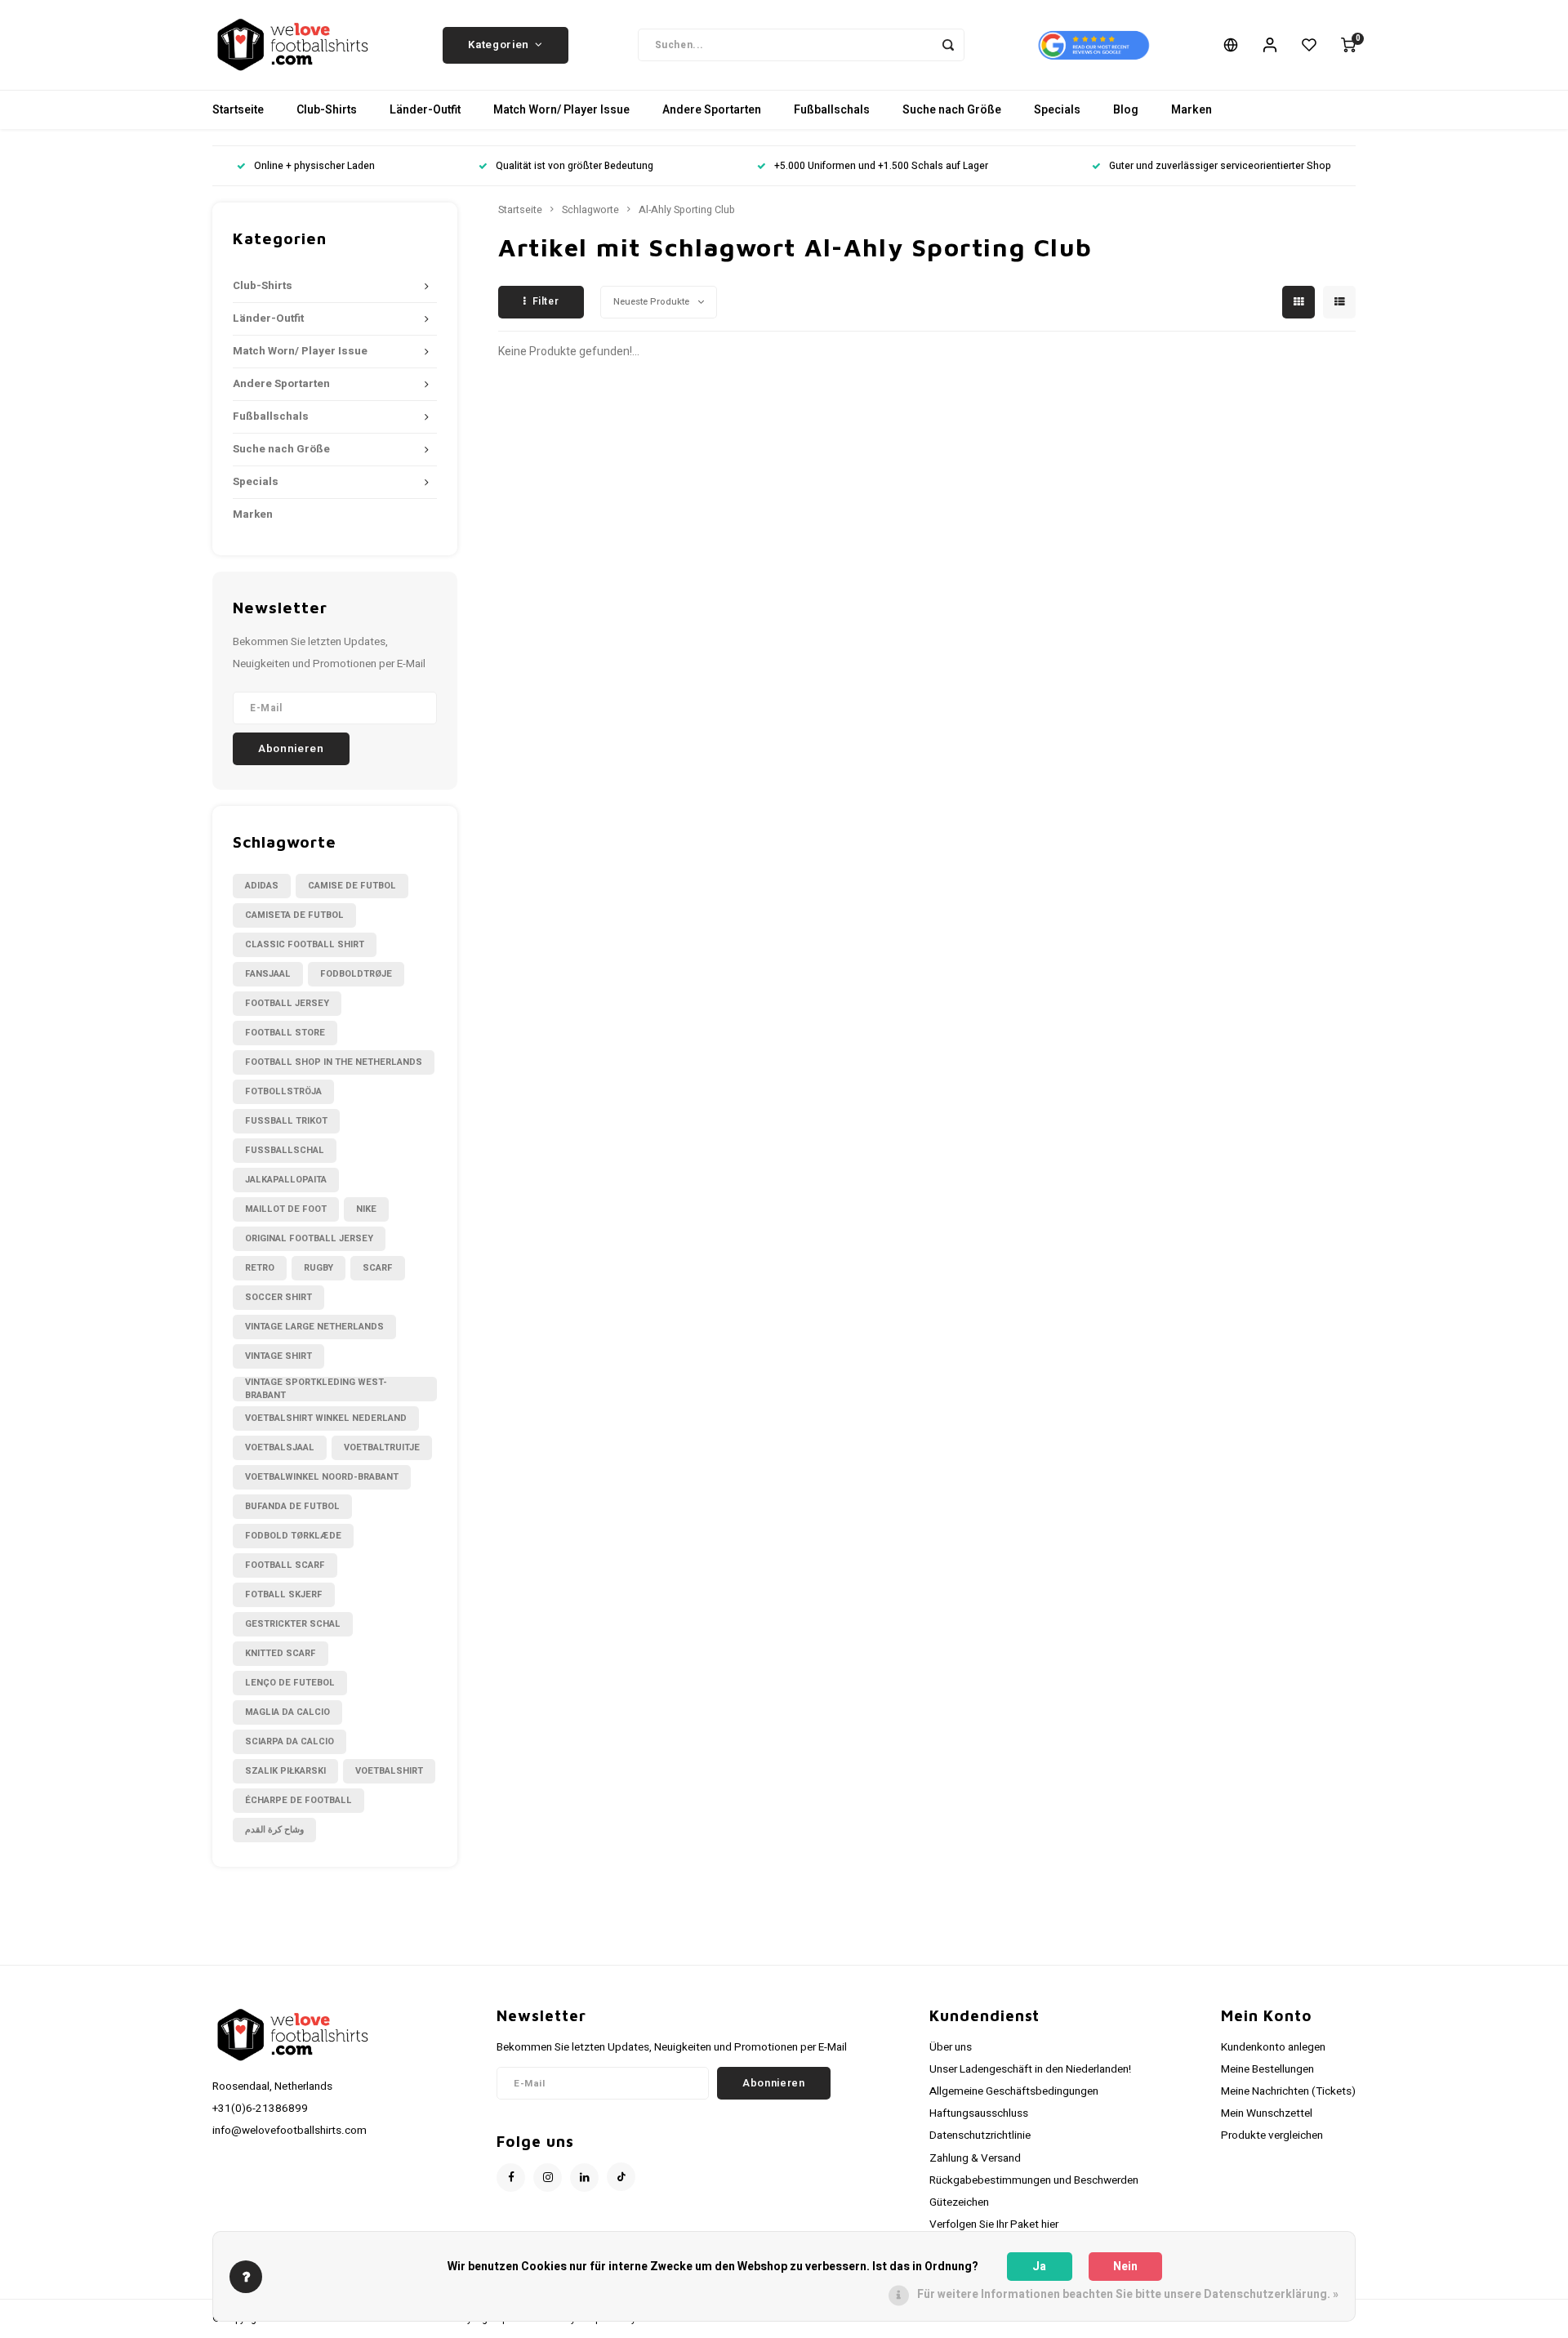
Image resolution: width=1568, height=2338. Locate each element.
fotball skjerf (284, 1594)
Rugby (318, 1268)
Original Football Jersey (309, 1238)
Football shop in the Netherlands (334, 1062)
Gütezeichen (959, 2202)
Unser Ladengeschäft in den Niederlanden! (1030, 2069)
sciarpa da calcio (290, 1741)
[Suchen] (948, 45)
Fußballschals (832, 110)
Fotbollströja (283, 1091)
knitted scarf (281, 1653)
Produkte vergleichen (1272, 2135)
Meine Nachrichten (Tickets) (1288, 2091)
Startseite (238, 110)
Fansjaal (268, 974)
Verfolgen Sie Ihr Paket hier (994, 2224)
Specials (1057, 110)
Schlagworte (590, 210)
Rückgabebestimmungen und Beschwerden (1034, 2180)
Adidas (262, 886)
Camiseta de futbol (294, 915)
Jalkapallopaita (286, 1180)
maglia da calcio (287, 1712)
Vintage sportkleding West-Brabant (316, 1389)
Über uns (951, 2047)
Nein (1125, 2267)
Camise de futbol (352, 886)
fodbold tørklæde (293, 1536)
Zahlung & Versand (975, 2158)
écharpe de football (298, 1800)
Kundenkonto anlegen (1273, 2047)
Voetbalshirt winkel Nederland (326, 1418)
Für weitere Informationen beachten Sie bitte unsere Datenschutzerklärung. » (1128, 2294)
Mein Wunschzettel (1267, 2113)
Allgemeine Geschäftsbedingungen (1014, 2091)
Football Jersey (287, 1003)
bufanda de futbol (292, 1506)
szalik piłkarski (285, 1771)
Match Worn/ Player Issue (561, 110)
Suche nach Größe (952, 110)
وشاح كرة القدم (274, 1830)
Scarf (378, 1268)
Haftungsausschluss (979, 2113)
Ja (1039, 2267)
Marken (1192, 110)
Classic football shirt (305, 944)
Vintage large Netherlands (314, 1327)
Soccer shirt (278, 1297)
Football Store (285, 1033)
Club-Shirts (327, 110)
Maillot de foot (286, 1209)
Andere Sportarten (712, 110)
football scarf (285, 1565)
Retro (260, 1268)
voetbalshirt (389, 1771)
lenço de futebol (290, 1683)
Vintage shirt (278, 1356)
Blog (1126, 110)
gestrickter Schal (293, 1624)
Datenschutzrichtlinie (980, 2135)
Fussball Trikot (286, 1121)
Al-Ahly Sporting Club (687, 210)
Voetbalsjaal (280, 1447)
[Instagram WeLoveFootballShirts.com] (548, 2178)
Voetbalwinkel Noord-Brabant (322, 1477)
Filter (546, 301)
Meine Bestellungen (1267, 2069)
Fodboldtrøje (356, 974)
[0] (1348, 45)
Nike (366, 1209)
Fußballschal (285, 1150)
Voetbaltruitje (382, 1447)
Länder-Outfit (425, 110)
